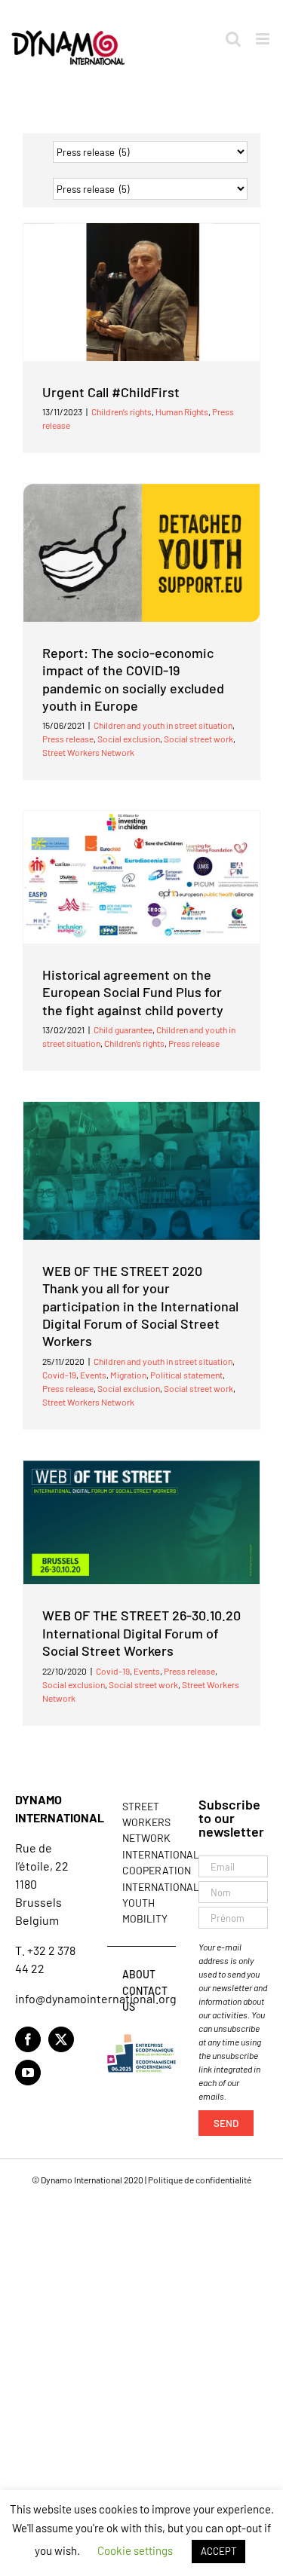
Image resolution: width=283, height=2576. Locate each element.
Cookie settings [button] (135, 2550)
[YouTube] (28, 2073)
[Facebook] (28, 2039)
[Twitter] (61, 2039)
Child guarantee (123, 1029)
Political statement (186, 1375)
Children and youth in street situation (163, 725)
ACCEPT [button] (218, 2551)
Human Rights (182, 411)
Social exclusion (129, 739)
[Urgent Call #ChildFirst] (141, 292)
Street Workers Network (88, 752)
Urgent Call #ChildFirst (111, 392)
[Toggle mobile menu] (264, 39)
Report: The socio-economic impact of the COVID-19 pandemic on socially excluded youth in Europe (133, 679)
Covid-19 (59, 1375)
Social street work (198, 739)
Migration (128, 1375)
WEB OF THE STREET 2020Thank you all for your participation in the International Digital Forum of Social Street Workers (140, 1306)
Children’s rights (122, 411)
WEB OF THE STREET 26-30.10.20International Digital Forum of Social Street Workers (141, 1633)
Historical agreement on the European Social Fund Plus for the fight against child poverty (133, 992)
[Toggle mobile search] (233, 39)
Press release (68, 739)
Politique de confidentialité (200, 2180)
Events (93, 1375)
